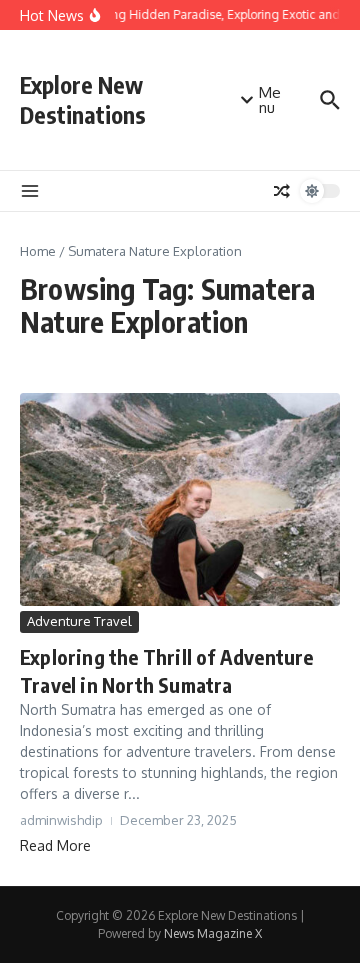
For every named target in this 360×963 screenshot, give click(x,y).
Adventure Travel (79, 621)
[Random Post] (282, 191)
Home (38, 251)
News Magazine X (213, 933)
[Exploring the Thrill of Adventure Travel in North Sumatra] (180, 499)
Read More (55, 845)
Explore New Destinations (83, 99)
